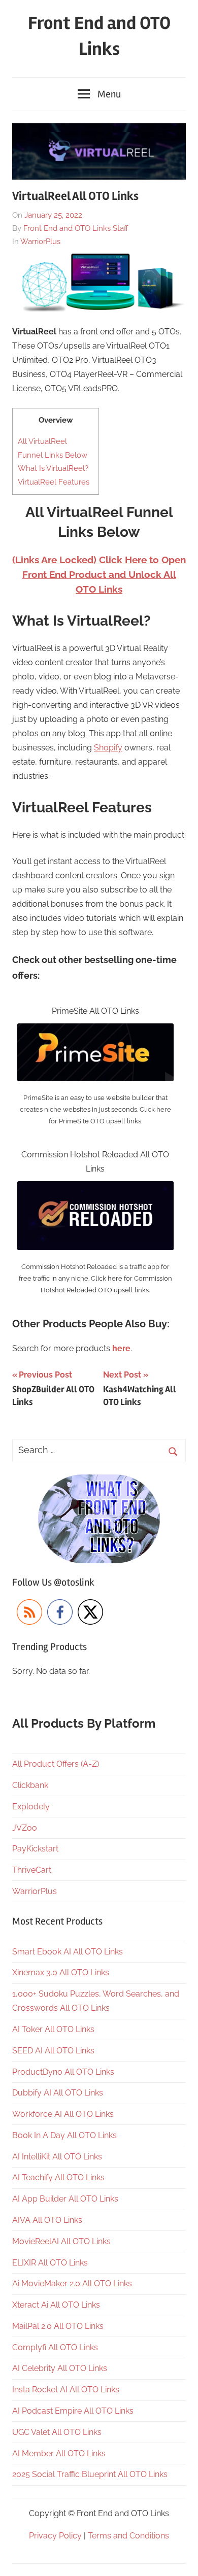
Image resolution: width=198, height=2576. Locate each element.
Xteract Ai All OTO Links (56, 2305)
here (121, 1348)
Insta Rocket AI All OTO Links (66, 2390)
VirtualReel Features (54, 482)
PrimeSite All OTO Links (95, 1011)
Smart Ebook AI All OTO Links (68, 1952)
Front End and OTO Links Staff (76, 228)
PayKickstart (35, 1849)
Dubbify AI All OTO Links (58, 2093)
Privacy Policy (55, 2536)
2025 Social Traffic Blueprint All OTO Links (90, 2474)
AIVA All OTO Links (47, 2220)
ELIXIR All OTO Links (50, 2263)
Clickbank (30, 1785)
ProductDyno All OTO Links (63, 2072)
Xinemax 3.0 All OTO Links (61, 1972)
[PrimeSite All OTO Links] (95, 1030)
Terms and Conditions (128, 2536)
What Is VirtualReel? (53, 468)
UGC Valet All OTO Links (57, 2432)
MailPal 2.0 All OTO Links (58, 2326)
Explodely (31, 1807)
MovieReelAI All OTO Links (61, 2241)
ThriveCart (32, 1870)
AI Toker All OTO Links (53, 2029)
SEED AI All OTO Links (53, 2051)
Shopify (108, 748)
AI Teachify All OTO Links (58, 2177)
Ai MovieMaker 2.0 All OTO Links (72, 2283)
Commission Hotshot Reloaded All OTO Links (95, 1162)
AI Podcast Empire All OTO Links (73, 2411)
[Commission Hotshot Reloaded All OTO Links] (95, 1188)
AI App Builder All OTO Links (65, 2199)
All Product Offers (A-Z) (56, 1764)
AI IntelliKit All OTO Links (57, 2157)
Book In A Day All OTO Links (64, 2135)
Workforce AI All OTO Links (63, 2114)
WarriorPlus (40, 242)
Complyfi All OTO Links (55, 2347)
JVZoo (25, 1828)
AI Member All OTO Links (59, 2453)
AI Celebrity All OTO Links (60, 2368)
